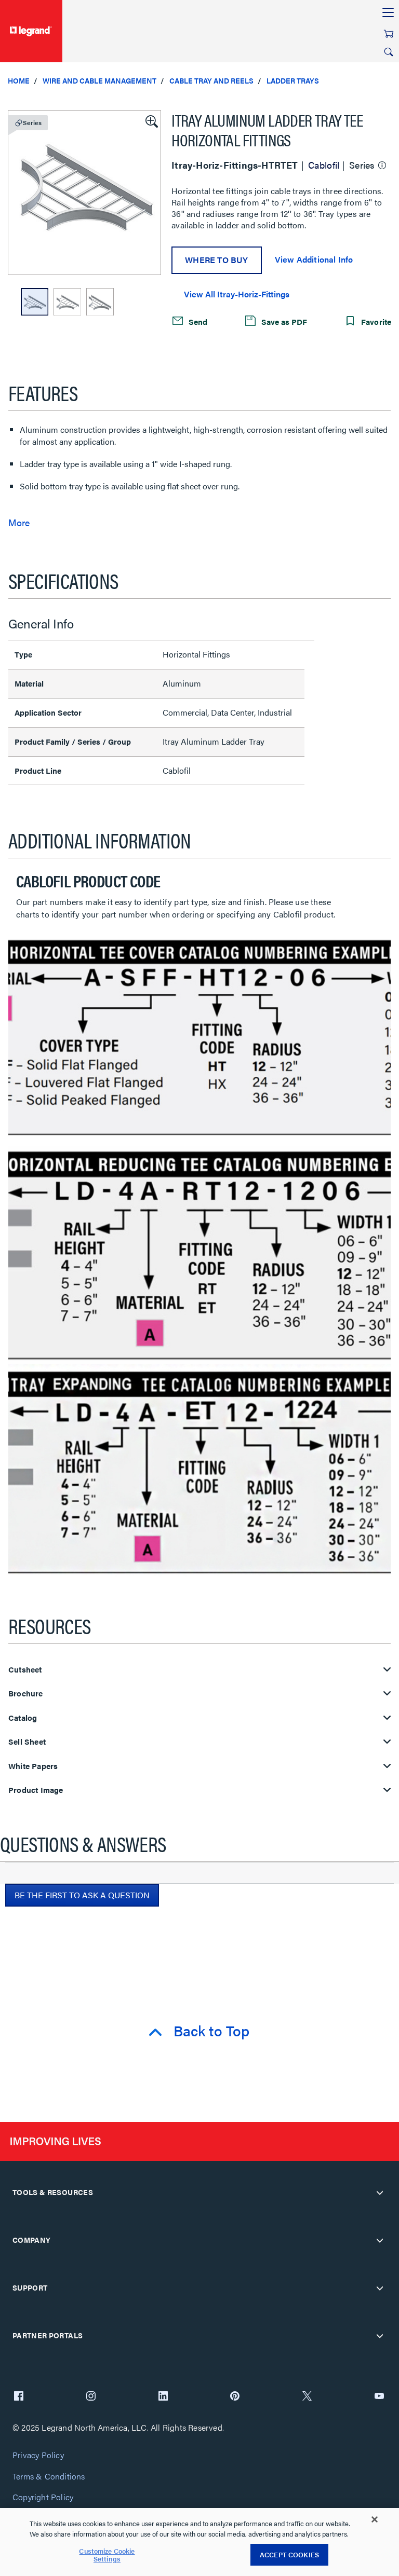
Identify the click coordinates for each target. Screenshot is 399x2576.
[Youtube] (379, 2397)
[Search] (389, 52)
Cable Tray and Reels (211, 80)
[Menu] (388, 13)
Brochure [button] (26, 1694)
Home (19, 80)
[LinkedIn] (163, 2397)
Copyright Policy (43, 2497)
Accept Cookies (289, 2554)
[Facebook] (19, 2397)
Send (197, 321)
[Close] (375, 2519)
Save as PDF (283, 321)
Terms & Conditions (49, 2477)
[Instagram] (91, 2397)
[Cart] (389, 34)
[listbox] (84, 193)
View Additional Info (314, 259)
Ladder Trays (293, 80)
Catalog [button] (23, 1718)
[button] (151, 120)
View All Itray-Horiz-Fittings (237, 294)
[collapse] (380, 2193)
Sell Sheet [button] (27, 1742)
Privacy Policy (38, 2455)
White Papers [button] (33, 1766)
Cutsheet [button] (25, 1670)
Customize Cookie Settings (107, 2555)
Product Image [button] (36, 1790)
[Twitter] (307, 2397)
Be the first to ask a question (82, 1895)
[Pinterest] (235, 2397)
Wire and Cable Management (99, 80)
